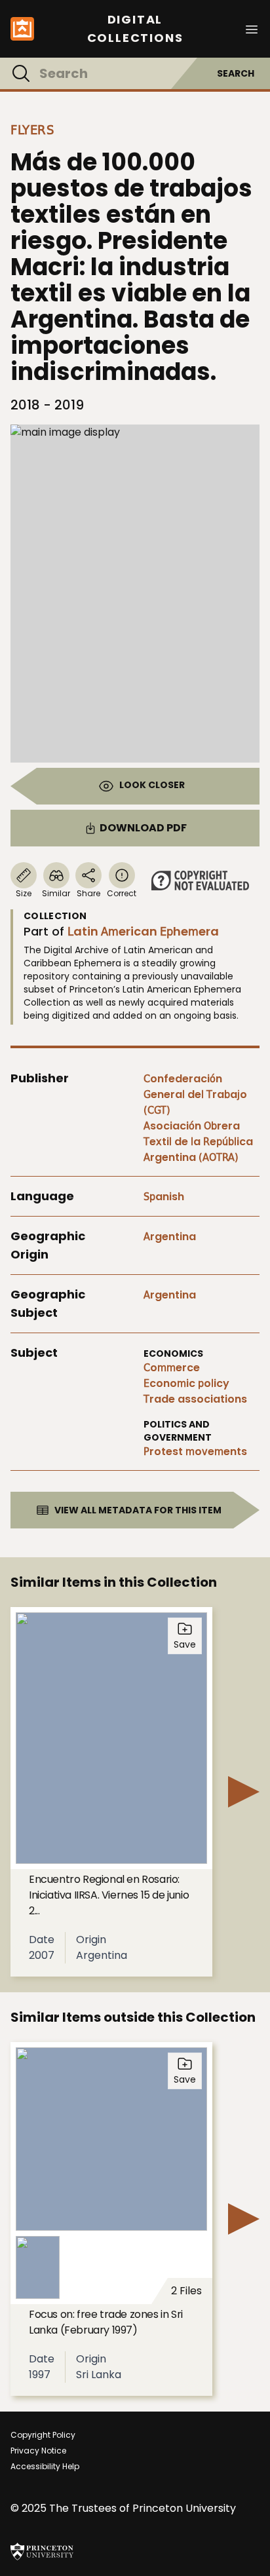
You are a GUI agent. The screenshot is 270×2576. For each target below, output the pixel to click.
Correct (122, 893)
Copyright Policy (43, 2435)
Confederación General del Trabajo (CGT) (195, 1094)
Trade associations (195, 1399)
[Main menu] (252, 28)
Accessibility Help (45, 2466)
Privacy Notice (38, 2451)
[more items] (244, 1792)
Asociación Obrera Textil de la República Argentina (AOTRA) (198, 1142)
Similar (56, 893)
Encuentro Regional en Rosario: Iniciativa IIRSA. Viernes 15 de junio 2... (109, 1895)
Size (24, 893)
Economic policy (186, 1383)
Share (88, 893)
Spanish (164, 1197)
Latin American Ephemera (143, 931)
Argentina (170, 1237)
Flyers (32, 130)
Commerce (172, 1368)
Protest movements (195, 1451)
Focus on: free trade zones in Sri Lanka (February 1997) (106, 2322)
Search (236, 73)
